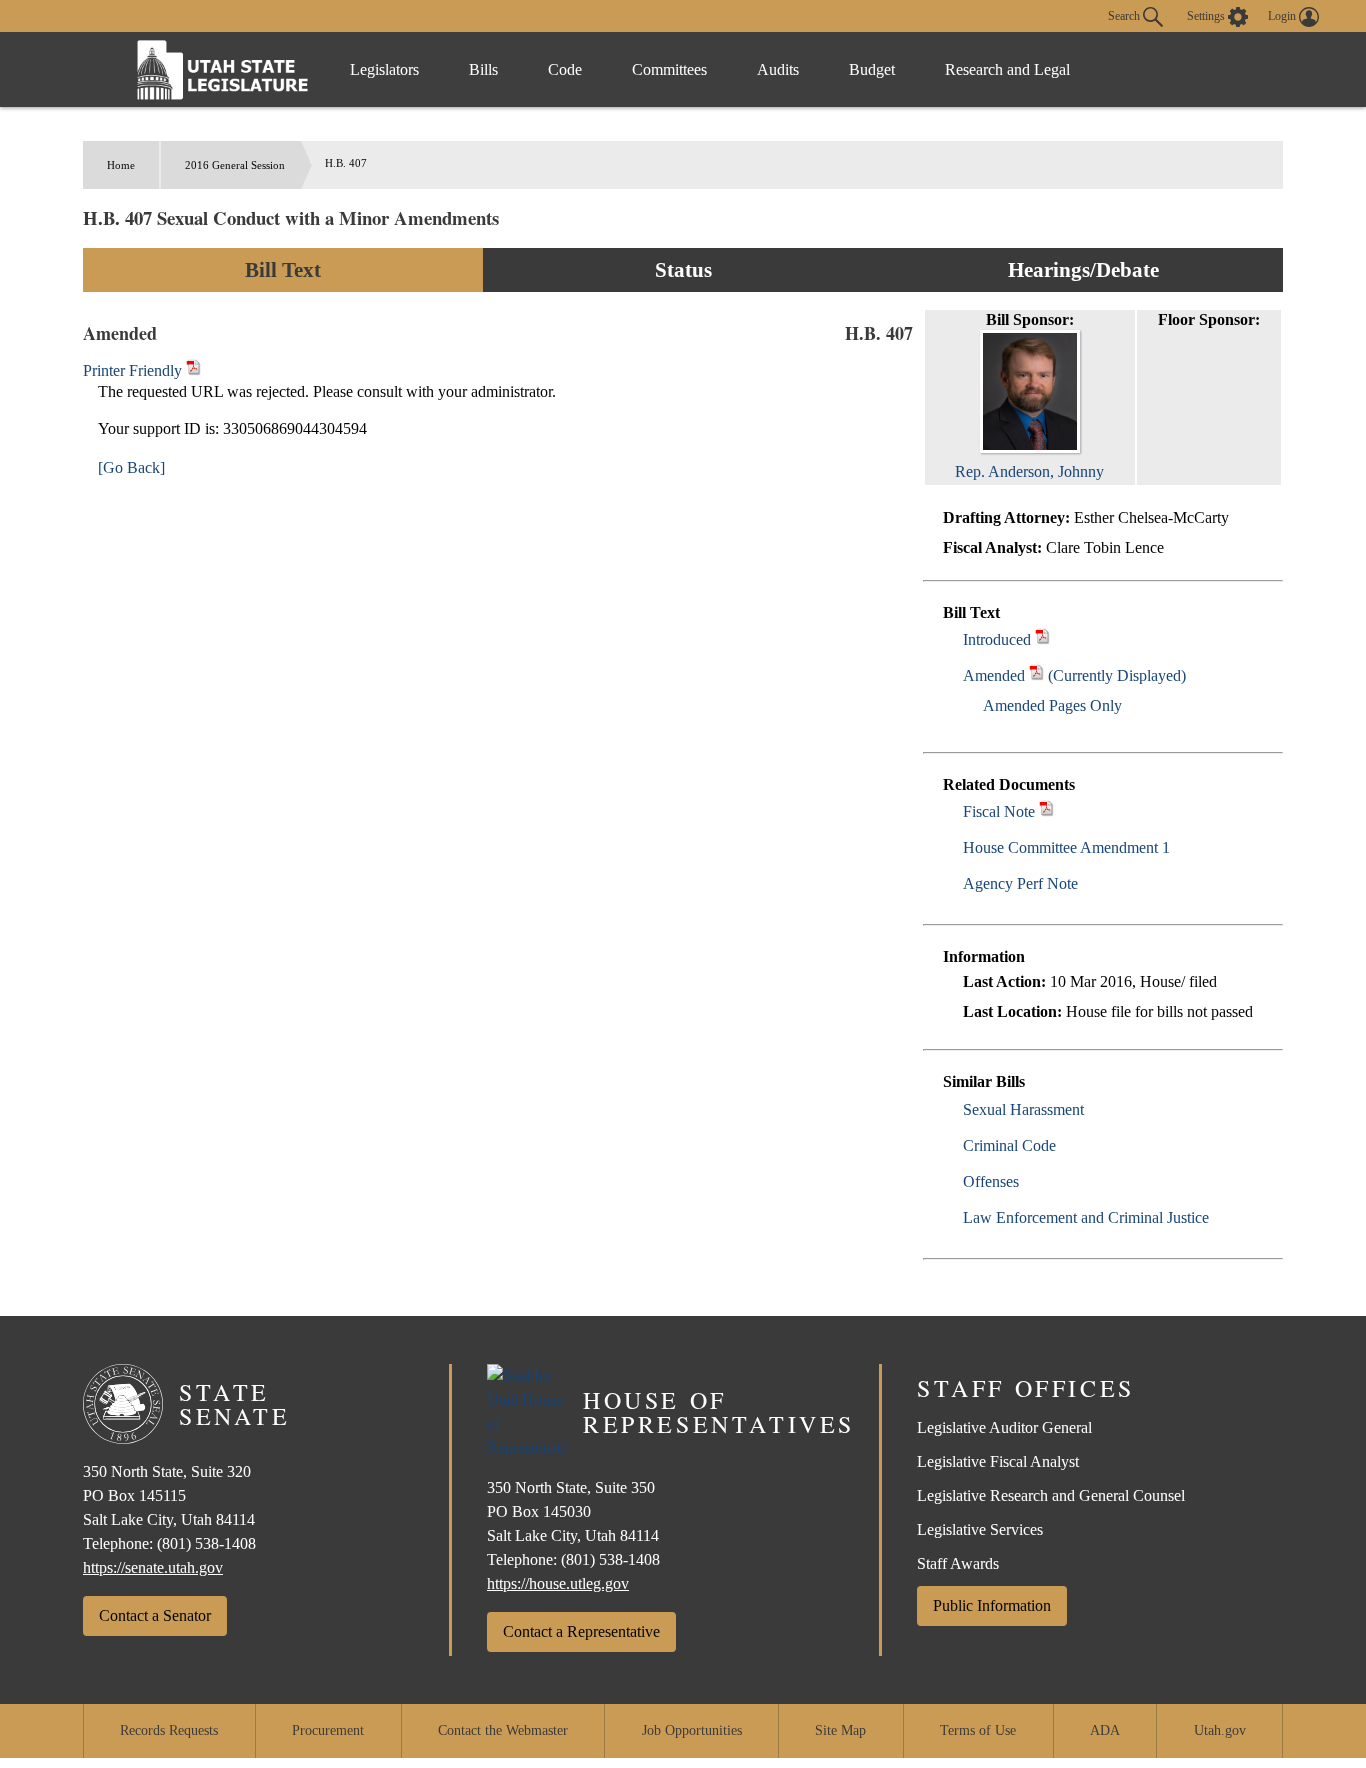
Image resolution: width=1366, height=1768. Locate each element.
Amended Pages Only (1052, 705)
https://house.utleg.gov (558, 1583)
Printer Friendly (134, 370)
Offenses (991, 1181)
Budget (872, 69)
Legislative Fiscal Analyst (998, 1461)
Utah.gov (1220, 1730)
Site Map (840, 1730)
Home (121, 165)
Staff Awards (958, 1563)
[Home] (223, 69)
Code (565, 69)
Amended (994, 675)
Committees (669, 69)
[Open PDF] (1042, 639)
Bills (483, 69)
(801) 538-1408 (206, 1543)
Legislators (384, 69)
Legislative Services (980, 1529)
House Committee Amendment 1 (1066, 847)
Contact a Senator (155, 1615)
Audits (778, 69)
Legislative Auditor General (1004, 1427)
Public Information (992, 1605)
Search (1125, 15)
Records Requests (169, 1730)
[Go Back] (131, 467)
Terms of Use (978, 1730)
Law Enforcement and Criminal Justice (1086, 1217)
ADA (1105, 1730)
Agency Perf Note (1020, 883)
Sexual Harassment (1023, 1109)
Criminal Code (1009, 1145)
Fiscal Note (999, 811)
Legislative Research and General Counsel (1051, 1495)
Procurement (328, 1730)
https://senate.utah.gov (153, 1567)
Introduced (997, 639)
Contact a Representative (581, 1631)
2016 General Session (235, 165)
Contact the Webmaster (503, 1730)
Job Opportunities (692, 1730)
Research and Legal (1007, 69)
